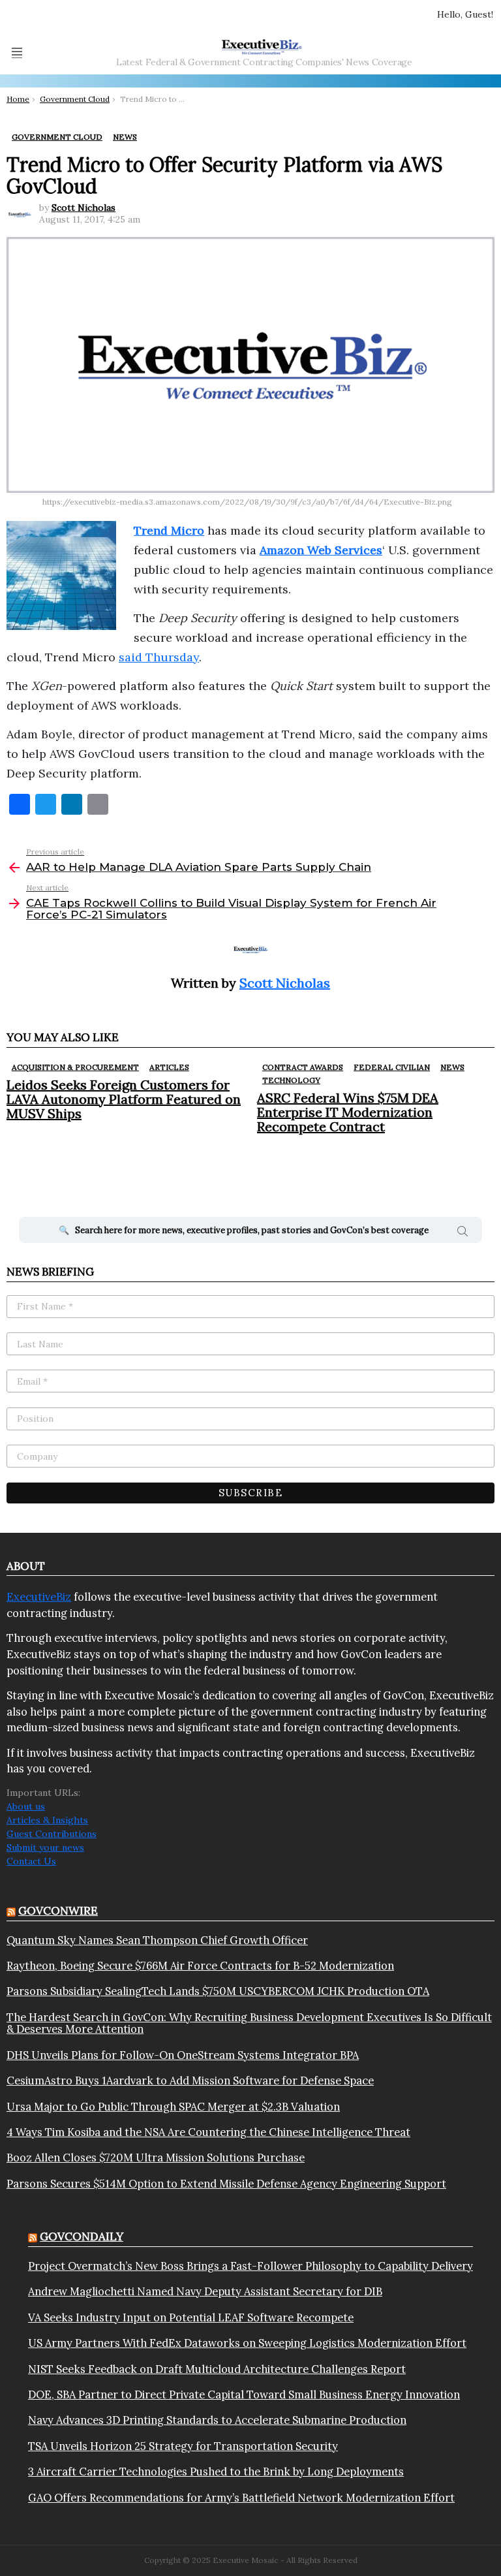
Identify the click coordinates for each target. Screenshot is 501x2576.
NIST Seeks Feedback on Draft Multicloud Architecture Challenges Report (217, 2369)
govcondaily (82, 2237)
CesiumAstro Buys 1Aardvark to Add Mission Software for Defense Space (190, 2081)
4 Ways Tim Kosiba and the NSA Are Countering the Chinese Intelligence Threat (208, 2132)
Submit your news (45, 1847)
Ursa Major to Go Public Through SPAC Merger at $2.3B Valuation (173, 2107)
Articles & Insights (47, 1820)
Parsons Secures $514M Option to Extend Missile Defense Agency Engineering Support (226, 2184)
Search (463, 1233)
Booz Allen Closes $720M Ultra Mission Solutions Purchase (156, 2158)
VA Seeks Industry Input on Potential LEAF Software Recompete (191, 2317)
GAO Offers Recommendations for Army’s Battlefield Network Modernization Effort (241, 2498)
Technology (291, 1080)
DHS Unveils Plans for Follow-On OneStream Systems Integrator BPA (183, 2055)
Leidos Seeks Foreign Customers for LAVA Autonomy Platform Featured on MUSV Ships (124, 1099)
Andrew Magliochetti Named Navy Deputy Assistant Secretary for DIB (205, 2291)
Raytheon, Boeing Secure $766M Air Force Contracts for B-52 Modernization (200, 1966)
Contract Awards (303, 1067)
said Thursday (159, 657)
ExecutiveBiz (39, 1597)
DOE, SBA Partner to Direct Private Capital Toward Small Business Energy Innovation (244, 2395)
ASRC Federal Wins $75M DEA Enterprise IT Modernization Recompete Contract (348, 1112)
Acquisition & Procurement (75, 1067)
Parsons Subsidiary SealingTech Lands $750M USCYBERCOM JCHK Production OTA (218, 1991)
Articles (169, 1067)
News (452, 1067)
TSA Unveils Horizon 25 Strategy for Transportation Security (183, 2446)
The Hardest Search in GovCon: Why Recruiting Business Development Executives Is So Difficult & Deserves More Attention (249, 2023)
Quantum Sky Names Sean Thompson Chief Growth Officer (157, 1940)
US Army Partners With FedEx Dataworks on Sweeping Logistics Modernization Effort (247, 2343)
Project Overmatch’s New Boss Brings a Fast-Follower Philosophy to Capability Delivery (250, 2266)
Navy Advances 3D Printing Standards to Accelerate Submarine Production (217, 2420)
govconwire (58, 1911)
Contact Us (31, 1861)
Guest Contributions (52, 1834)
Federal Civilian (392, 1067)
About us (26, 1806)
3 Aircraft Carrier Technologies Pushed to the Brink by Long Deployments (216, 2472)
